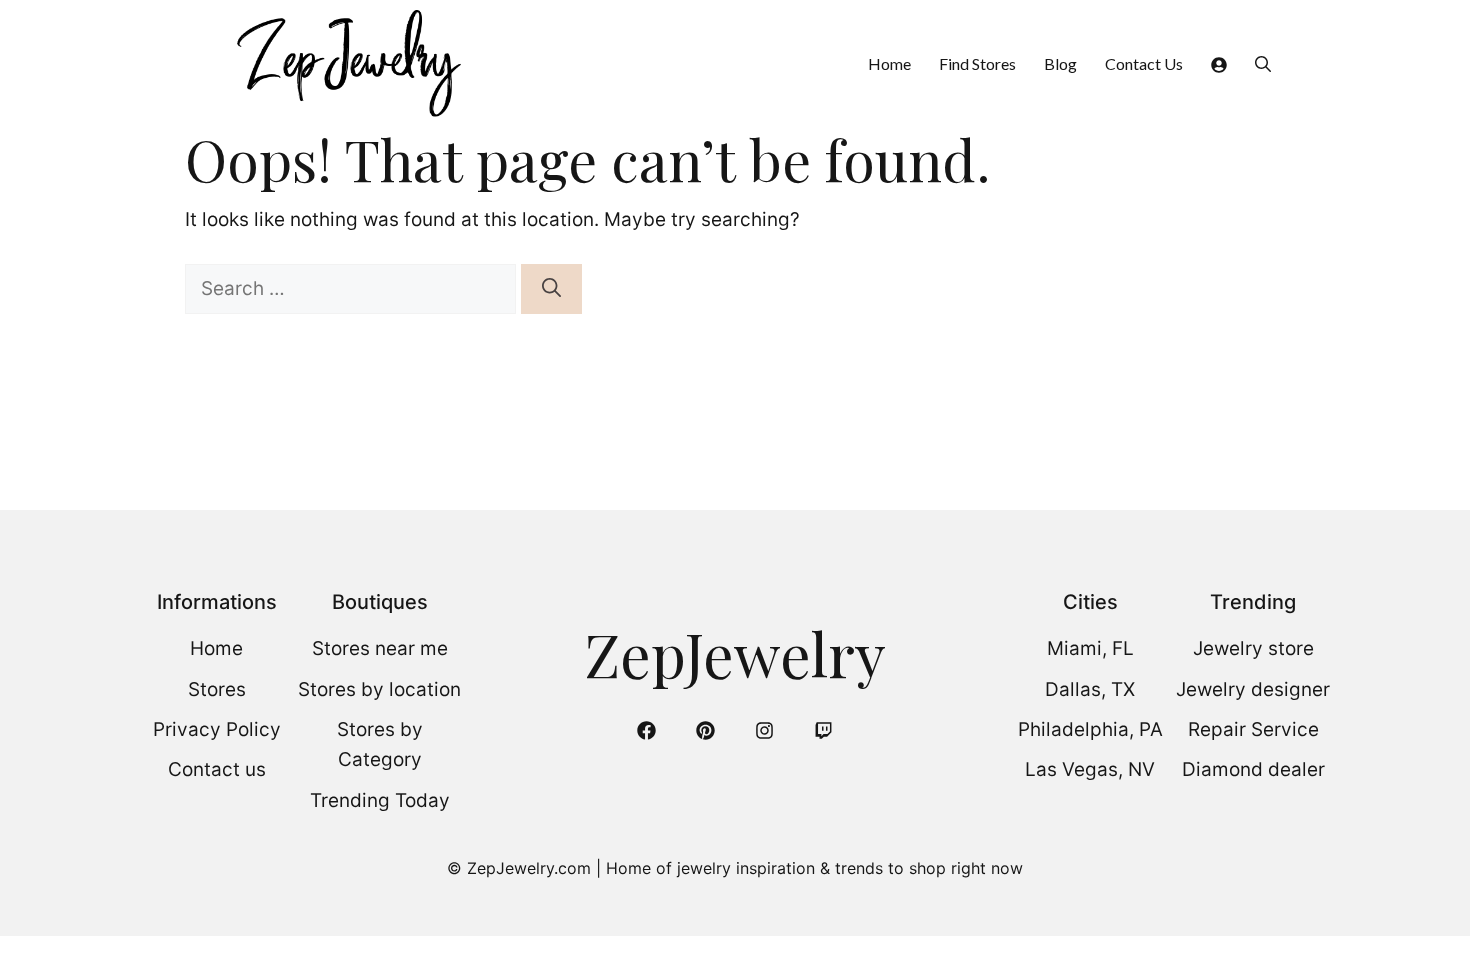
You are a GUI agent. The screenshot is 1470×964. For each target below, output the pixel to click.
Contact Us (1144, 63)
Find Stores (977, 63)
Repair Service (1253, 729)
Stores (217, 689)
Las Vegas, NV (1090, 769)
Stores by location (379, 689)
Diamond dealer (1253, 769)
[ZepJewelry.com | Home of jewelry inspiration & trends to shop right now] (346, 63)
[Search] (551, 289)
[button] (1263, 63)
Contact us (217, 769)
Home (889, 63)
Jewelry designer (1253, 689)
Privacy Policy (217, 729)
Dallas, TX (1090, 689)
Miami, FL (1090, 648)
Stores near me (380, 648)
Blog (1060, 63)
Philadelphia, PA (1090, 729)
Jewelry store (1253, 648)
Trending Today (380, 800)
